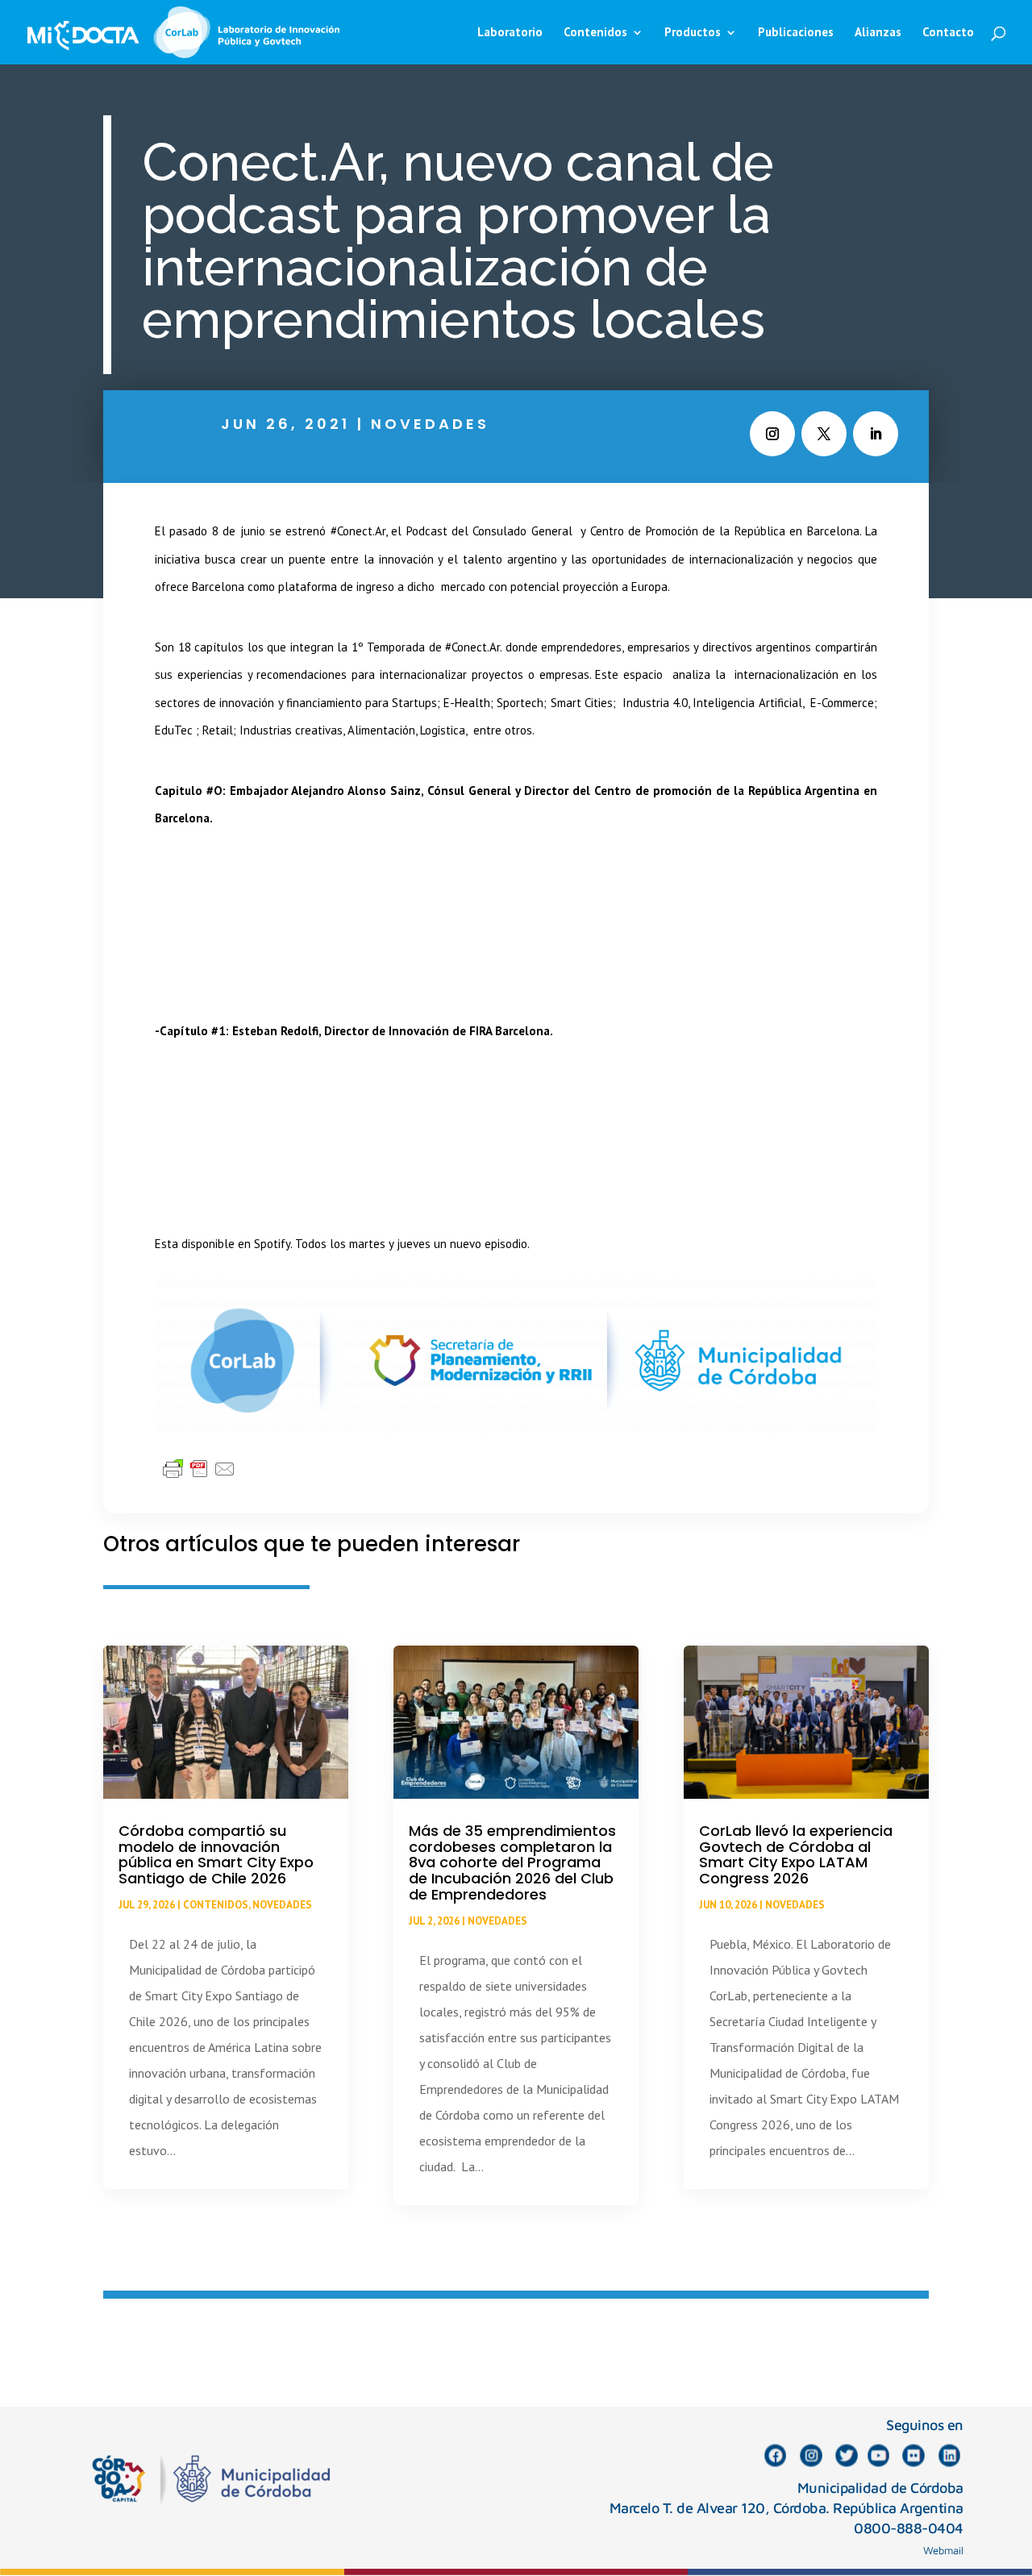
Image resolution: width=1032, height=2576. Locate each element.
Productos (693, 33)
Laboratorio (510, 33)
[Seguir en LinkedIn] (876, 434)
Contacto (948, 33)
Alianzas (878, 33)
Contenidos (216, 1905)
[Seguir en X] (824, 434)
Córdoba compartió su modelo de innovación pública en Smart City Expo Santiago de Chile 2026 (216, 1854)
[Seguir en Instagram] (772, 434)
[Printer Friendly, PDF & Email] (199, 1468)
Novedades (430, 424)
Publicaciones (796, 33)
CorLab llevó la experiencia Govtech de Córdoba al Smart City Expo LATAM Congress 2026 (796, 1854)
